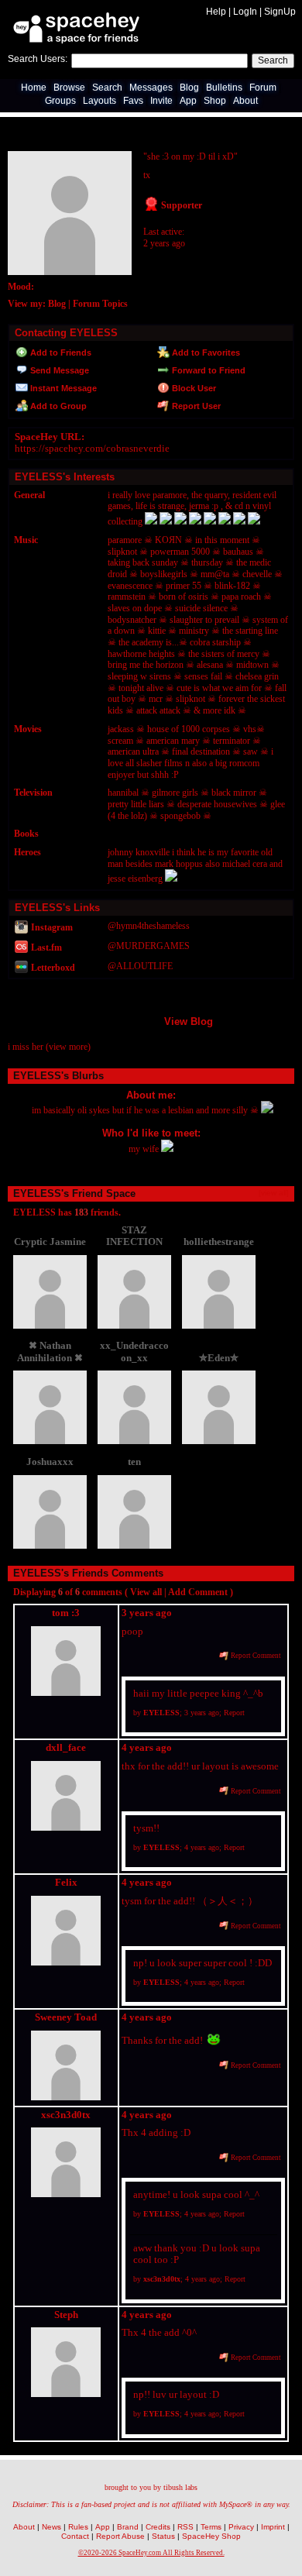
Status (163, 2536)
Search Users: (38, 59)
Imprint (273, 2527)
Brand (128, 2527)
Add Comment (198, 1592)
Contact (75, 2536)
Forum (263, 88)
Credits (158, 2527)
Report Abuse (120, 2536)
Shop (215, 101)
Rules (78, 2527)
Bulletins (224, 88)
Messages (151, 88)
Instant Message (62, 388)
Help (216, 12)
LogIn (245, 12)
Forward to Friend (208, 370)
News (51, 2527)
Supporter (180, 205)
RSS (185, 2527)
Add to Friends (60, 353)
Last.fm (45, 948)
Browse (69, 88)
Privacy (241, 2527)
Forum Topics (100, 304)
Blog (189, 88)
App (188, 101)
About (245, 101)
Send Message (58, 370)
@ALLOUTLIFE (140, 966)
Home (34, 88)
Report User (195, 406)
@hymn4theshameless (149, 926)
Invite (161, 101)
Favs (133, 101)
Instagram (51, 927)
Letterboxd (52, 968)
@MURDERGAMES (149, 946)
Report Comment (255, 1656)
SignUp (280, 12)
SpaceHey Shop (211, 2536)
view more (68, 1047)
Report (234, 1713)
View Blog (189, 1021)
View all (146, 1592)
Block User (193, 388)
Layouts (100, 101)
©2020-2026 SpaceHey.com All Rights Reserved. (151, 2553)
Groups (60, 101)
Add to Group (57, 406)
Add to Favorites (205, 353)
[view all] (274, 1193)
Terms (211, 2527)
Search (273, 60)
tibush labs (180, 2487)
